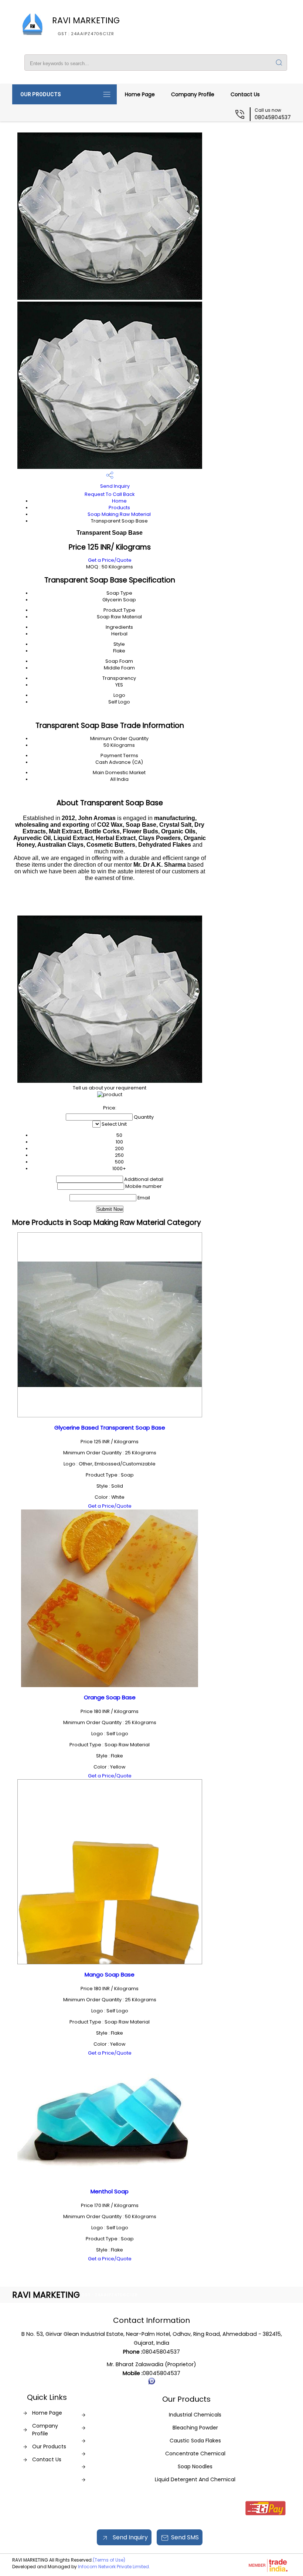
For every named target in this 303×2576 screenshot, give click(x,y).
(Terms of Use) (109, 2560)
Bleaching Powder (195, 2428)
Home (119, 501)
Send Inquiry (114, 486)
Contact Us (245, 94)
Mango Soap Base (110, 1974)
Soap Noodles (195, 2466)
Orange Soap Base (110, 1697)
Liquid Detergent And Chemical (195, 2479)
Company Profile (193, 94)
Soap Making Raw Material (119, 514)
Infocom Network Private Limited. (114, 2567)
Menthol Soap (110, 2191)
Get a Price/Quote (110, 560)
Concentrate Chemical (195, 2454)
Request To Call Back (110, 494)
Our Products (41, 94)
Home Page (140, 94)
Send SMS (185, 2537)
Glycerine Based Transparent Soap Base (110, 1428)
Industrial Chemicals (195, 2415)
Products (119, 508)
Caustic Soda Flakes (195, 2441)
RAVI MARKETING (86, 26)
